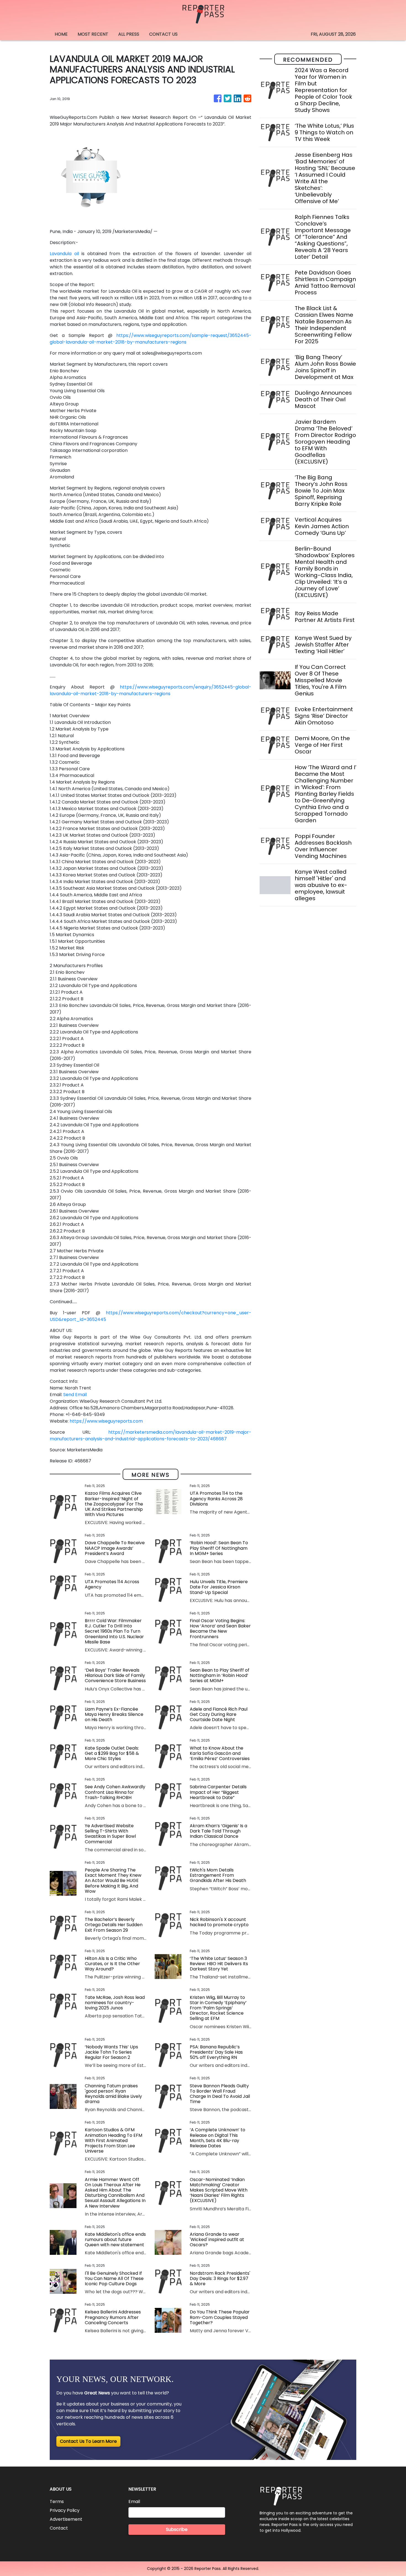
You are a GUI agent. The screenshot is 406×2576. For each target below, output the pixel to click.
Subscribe (177, 2529)
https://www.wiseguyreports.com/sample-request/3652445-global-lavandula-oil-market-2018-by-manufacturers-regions (151, 339)
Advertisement (66, 2519)
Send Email (75, 1395)
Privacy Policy (65, 2510)
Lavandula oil (64, 254)
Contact (59, 2528)
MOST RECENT (93, 34)
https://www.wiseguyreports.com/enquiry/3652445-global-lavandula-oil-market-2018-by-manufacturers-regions (151, 690)
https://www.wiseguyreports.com (106, 1421)
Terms (57, 2502)
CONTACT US (163, 34)
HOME (61, 34)
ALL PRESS (129, 34)
